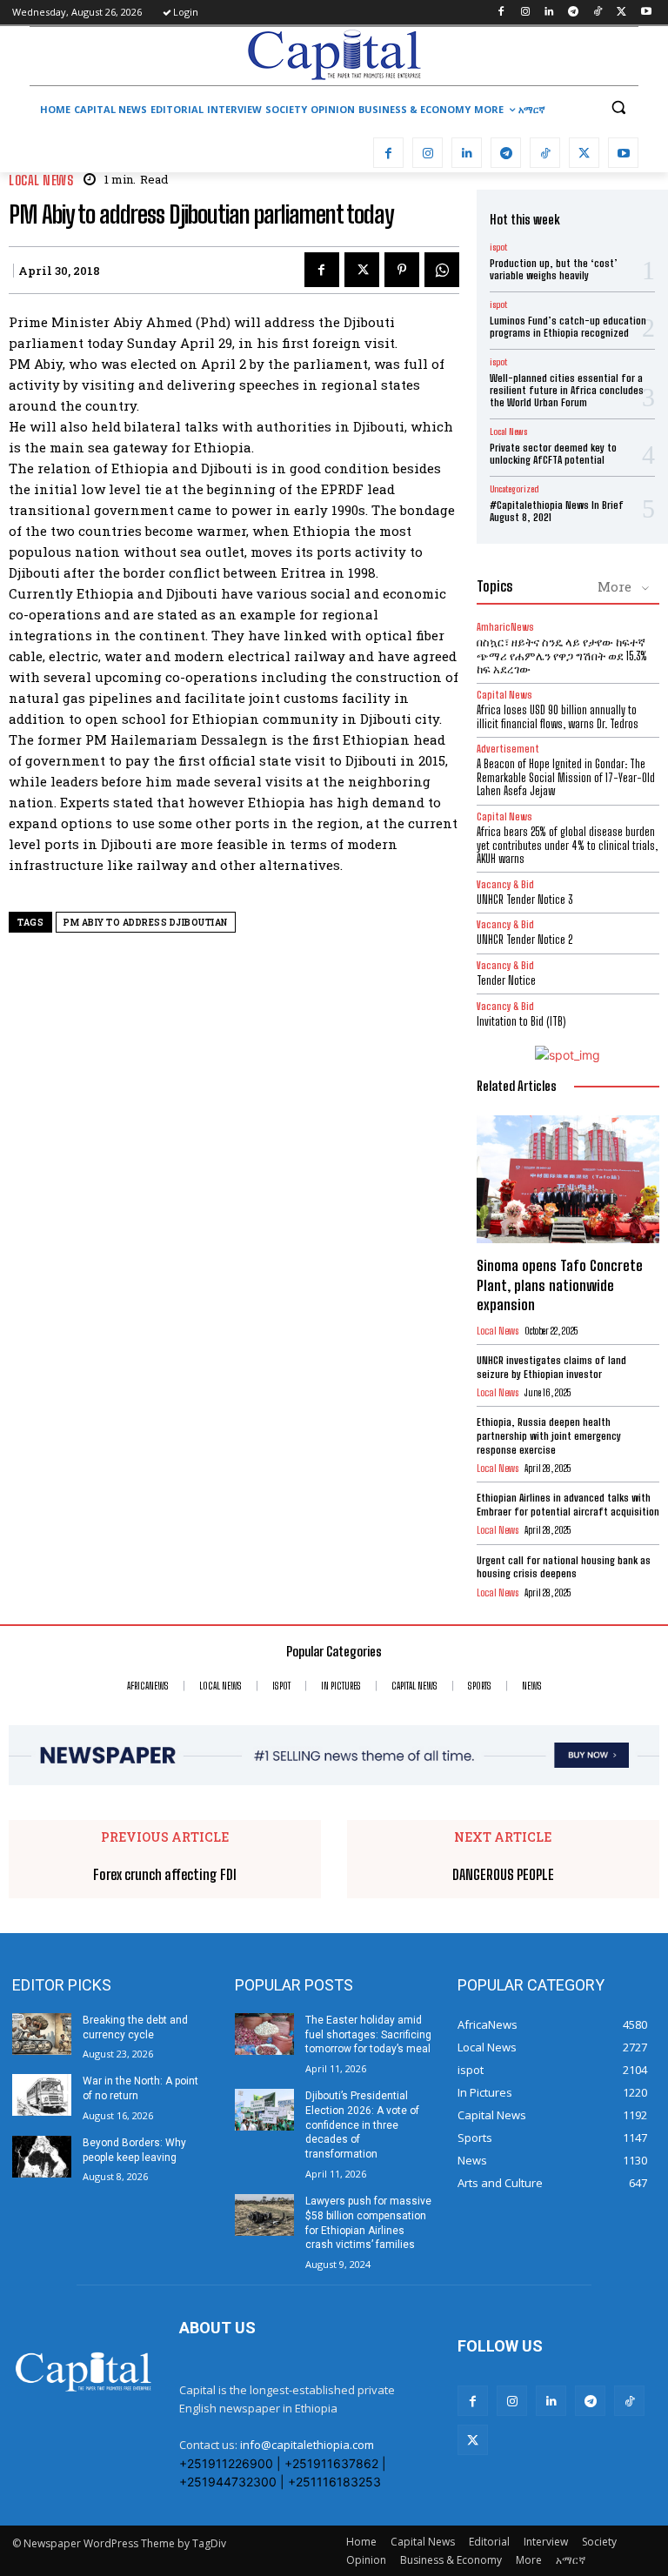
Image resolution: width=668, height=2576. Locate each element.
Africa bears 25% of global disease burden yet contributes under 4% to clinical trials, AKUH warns (567, 845)
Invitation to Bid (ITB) (521, 1021)
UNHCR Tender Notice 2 (524, 940)
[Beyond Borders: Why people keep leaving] (42, 2157)
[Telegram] (574, 13)
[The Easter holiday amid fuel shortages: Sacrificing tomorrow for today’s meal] (264, 2034)
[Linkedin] (549, 13)
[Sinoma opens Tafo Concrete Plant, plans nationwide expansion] (568, 1179)
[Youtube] (646, 13)
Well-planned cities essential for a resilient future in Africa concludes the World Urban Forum (567, 391)
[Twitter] (621, 13)
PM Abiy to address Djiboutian (146, 923)
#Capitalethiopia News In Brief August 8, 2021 (557, 511)
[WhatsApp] (442, 270)
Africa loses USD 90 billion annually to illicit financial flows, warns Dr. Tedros (558, 717)
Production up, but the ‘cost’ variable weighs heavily (554, 269)
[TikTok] (598, 13)
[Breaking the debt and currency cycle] (42, 2034)
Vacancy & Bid (505, 884)
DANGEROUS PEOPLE (503, 1874)
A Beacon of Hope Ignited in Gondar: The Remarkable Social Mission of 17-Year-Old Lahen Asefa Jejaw (566, 777)
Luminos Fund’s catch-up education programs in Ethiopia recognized (568, 327)
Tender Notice (506, 980)
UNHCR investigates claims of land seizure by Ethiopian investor (551, 1367)
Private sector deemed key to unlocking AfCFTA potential (553, 454)
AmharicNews (505, 627)
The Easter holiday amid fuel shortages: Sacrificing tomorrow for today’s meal (368, 2035)
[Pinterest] (402, 270)
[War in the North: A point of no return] (42, 2095)
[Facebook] (501, 13)
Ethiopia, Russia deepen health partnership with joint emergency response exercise (549, 1435)
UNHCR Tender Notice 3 (524, 900)
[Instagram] (525, 13)
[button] (618, 107)
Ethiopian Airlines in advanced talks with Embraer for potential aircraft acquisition (568, 1505)
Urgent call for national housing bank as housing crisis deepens (564, 1567)
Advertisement (508, 749)
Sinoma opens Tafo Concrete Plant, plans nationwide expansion (560, 1285)
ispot (498, 247)
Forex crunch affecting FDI (165, 1874)
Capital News (504, 695)
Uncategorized (514, 489)
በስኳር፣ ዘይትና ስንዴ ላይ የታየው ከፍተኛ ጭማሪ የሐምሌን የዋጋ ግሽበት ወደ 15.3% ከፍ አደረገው (562, 656)
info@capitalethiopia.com (307, 2445)
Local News (41, 181)
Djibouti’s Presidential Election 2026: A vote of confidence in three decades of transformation (362, 2125)
